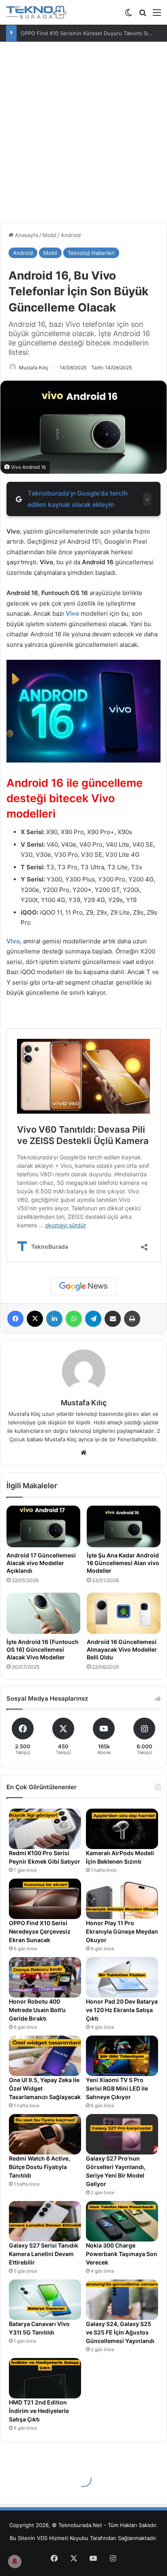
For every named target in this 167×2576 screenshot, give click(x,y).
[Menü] (157, 15)
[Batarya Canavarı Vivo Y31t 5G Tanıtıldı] (45, 2300)
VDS (42, 2538)
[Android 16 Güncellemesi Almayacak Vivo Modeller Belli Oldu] (124, 1613)
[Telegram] (93, 1319)
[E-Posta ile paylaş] (113, 1319)
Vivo (72, 613)
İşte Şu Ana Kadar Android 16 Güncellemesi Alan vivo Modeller (123, 1563)
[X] (35, 1319)
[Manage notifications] (15, 2561)
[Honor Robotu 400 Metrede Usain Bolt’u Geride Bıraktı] (45, 1977)
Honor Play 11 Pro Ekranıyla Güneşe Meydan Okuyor (122, 1931)
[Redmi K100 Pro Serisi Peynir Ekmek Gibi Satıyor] (45, 1829)
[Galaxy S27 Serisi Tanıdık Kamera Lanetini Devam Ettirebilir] (45, 2221)
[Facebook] (15, 1319)
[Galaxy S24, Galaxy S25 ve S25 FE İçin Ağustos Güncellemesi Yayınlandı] (122, 2300)
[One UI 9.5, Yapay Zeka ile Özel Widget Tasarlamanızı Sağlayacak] (45, 2056)
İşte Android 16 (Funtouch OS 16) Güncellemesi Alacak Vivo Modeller (43, 1649)
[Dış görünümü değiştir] (128, 15)
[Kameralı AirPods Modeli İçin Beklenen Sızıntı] (122, 1829)
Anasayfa (26, 235)
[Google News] (83, 1286)
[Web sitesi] (83, 1453)
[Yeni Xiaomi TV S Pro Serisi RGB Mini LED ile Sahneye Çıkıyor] (122, 2056)
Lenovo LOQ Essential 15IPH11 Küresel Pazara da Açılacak (93, 33)
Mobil (49, 235)
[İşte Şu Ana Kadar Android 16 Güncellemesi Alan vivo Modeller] (124, 1526)
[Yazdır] (132, 1319)
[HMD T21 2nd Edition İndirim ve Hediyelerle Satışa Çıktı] (45, 2378)
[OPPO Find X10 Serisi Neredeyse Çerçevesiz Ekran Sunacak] (45, 1899)
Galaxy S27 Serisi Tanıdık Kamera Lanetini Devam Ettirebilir (44, 2254)
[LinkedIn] (54, 1319)
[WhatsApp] (74, 1319)
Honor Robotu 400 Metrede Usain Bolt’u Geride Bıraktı (37, 2010)
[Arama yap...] (143, 15)
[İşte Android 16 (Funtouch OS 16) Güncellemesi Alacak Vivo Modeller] (43, 1613)
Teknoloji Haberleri (91, 253)
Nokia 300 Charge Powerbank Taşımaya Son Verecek (122, 2254)
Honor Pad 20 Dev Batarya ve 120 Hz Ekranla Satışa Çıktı (122, 2010)
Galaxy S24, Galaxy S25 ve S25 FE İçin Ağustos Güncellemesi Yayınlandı (120, 2332)
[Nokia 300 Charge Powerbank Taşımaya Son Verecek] (122, 2221)
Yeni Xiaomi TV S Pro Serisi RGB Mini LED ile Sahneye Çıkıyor (117, 2088)
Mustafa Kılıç (34, 368)
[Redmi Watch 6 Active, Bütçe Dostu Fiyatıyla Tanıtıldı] (45, 2134)
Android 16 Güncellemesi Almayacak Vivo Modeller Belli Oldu (122, 1649)
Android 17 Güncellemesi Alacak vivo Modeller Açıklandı (41, 1563)
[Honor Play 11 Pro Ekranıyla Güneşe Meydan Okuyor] (122, 1899)
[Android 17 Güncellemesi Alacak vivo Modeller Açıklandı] (43, 1526)
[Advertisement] (83, 129)
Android (71, 235)
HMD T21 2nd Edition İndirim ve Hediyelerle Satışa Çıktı (39, 2411)
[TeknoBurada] (36, 12)
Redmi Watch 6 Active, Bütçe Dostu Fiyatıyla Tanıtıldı (40, 2167)
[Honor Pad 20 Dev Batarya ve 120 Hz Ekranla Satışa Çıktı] (122, 1977)
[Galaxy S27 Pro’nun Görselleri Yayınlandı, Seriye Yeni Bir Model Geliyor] (122, 2134)
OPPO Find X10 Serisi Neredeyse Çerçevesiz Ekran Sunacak (40, 1931)
